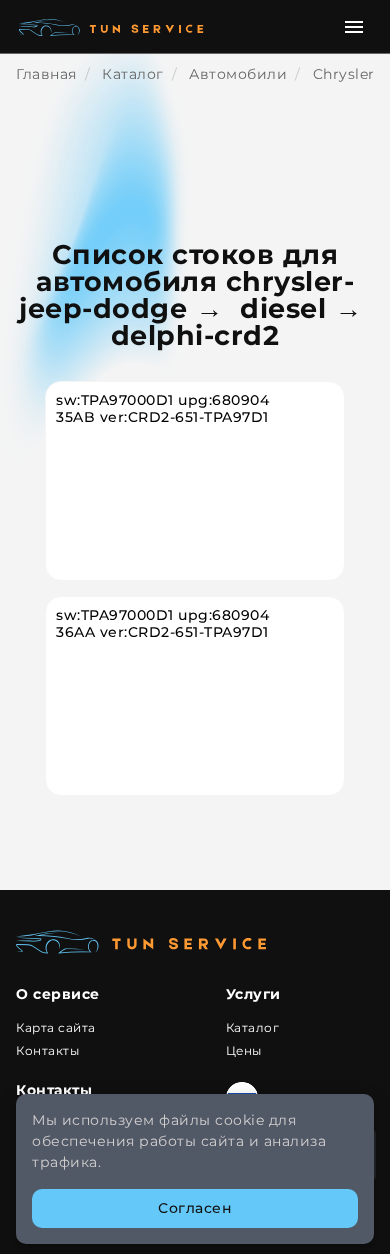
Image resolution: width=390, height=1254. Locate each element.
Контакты (47, 1050)
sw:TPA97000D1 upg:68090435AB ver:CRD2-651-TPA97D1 (162, 409)
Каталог (253, 1027)
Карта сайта (56, 1027)
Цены (244, 1050)
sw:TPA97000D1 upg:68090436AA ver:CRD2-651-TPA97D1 (162, 624)
